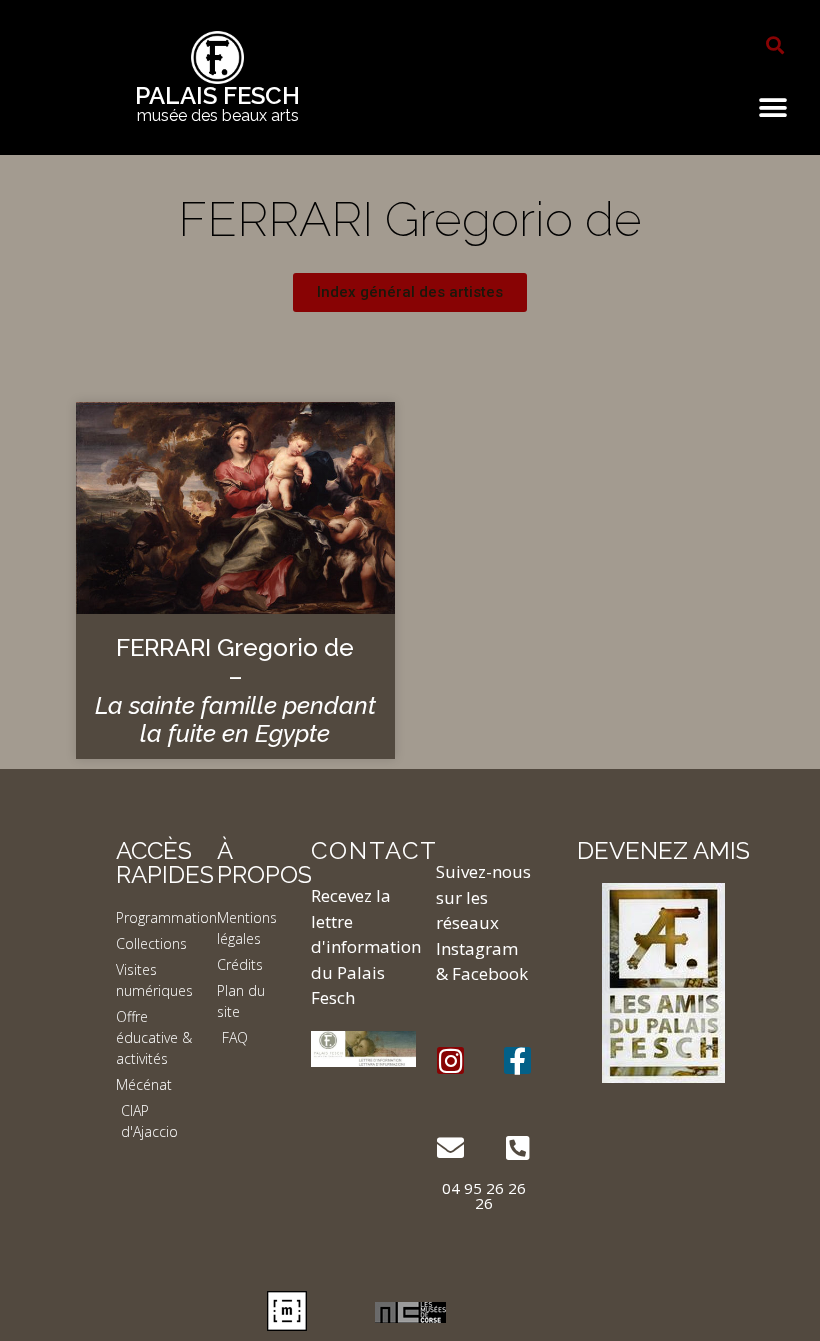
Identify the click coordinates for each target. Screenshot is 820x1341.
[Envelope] (450, 1147)
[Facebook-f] (517, 1060)
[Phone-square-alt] (517, 1147)
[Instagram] (450, 1060)
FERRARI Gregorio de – (235, 690)
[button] (775, 45)
